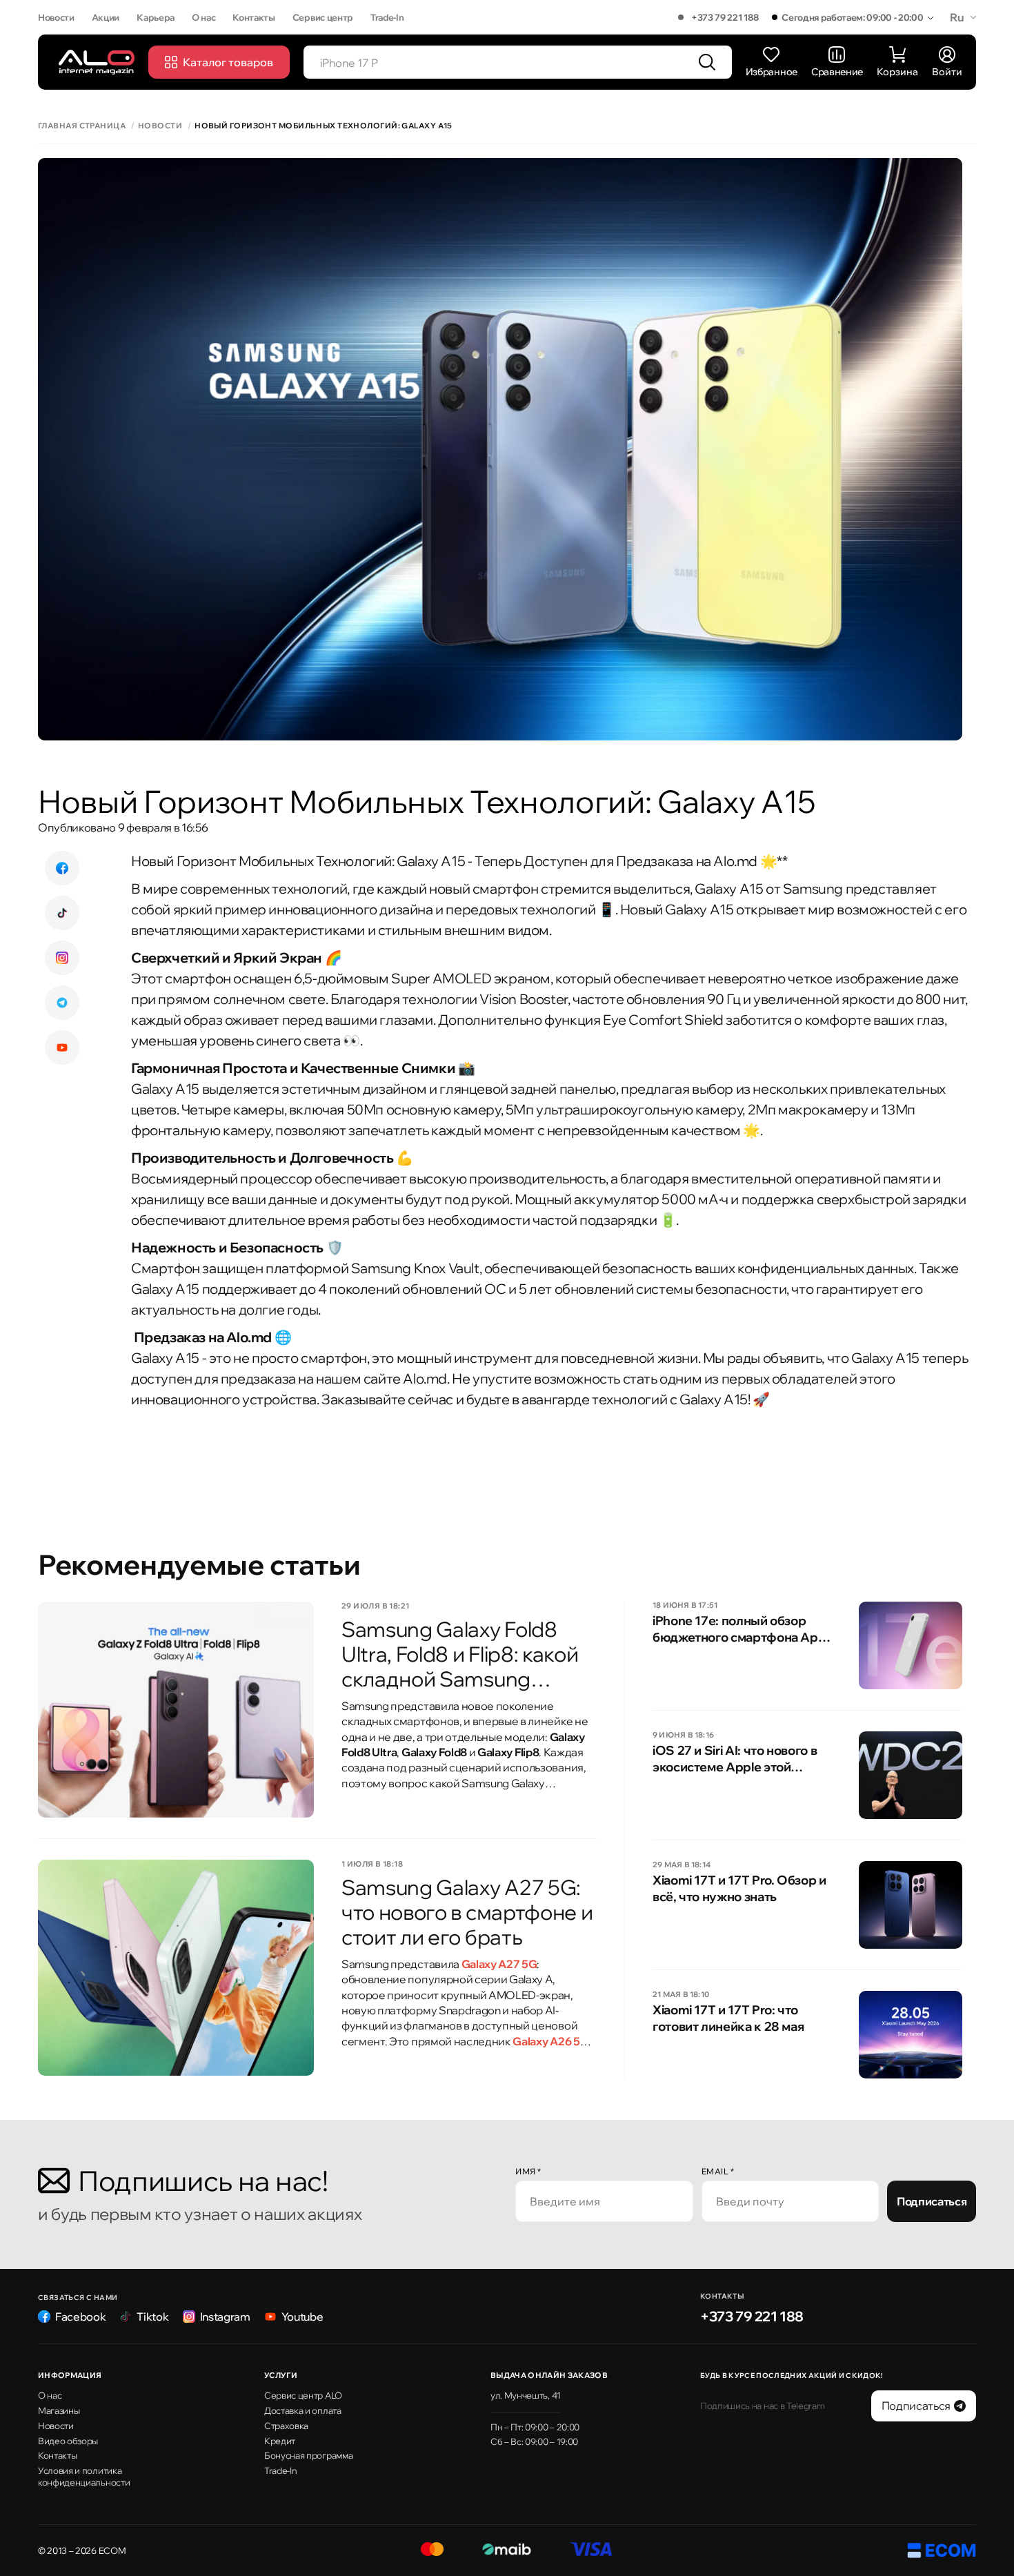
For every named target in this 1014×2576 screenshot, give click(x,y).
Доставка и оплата (303, 2410)
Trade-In (387, 17)
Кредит (280, 2441)
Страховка (286, 2426)
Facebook (80, 2317)
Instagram (225, 2317)
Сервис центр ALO (303, 2395)
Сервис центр (323, 17)
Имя (528, 2171)
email (718, 2171)
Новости (56, 17)
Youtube (302, 2317)
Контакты (254, 17)
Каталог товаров (228, 62)
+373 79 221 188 (725, 17)
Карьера (156, 17)
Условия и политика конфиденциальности (84, 2476)
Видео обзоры (68, 2441)
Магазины (59, 2410)
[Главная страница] (97, 62)
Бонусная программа (308, 2455)
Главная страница (82, 126)
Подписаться (932, 2201)
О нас (203, 17)
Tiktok (152, 2317)
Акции (106, 17)
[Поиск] (707, 62)
